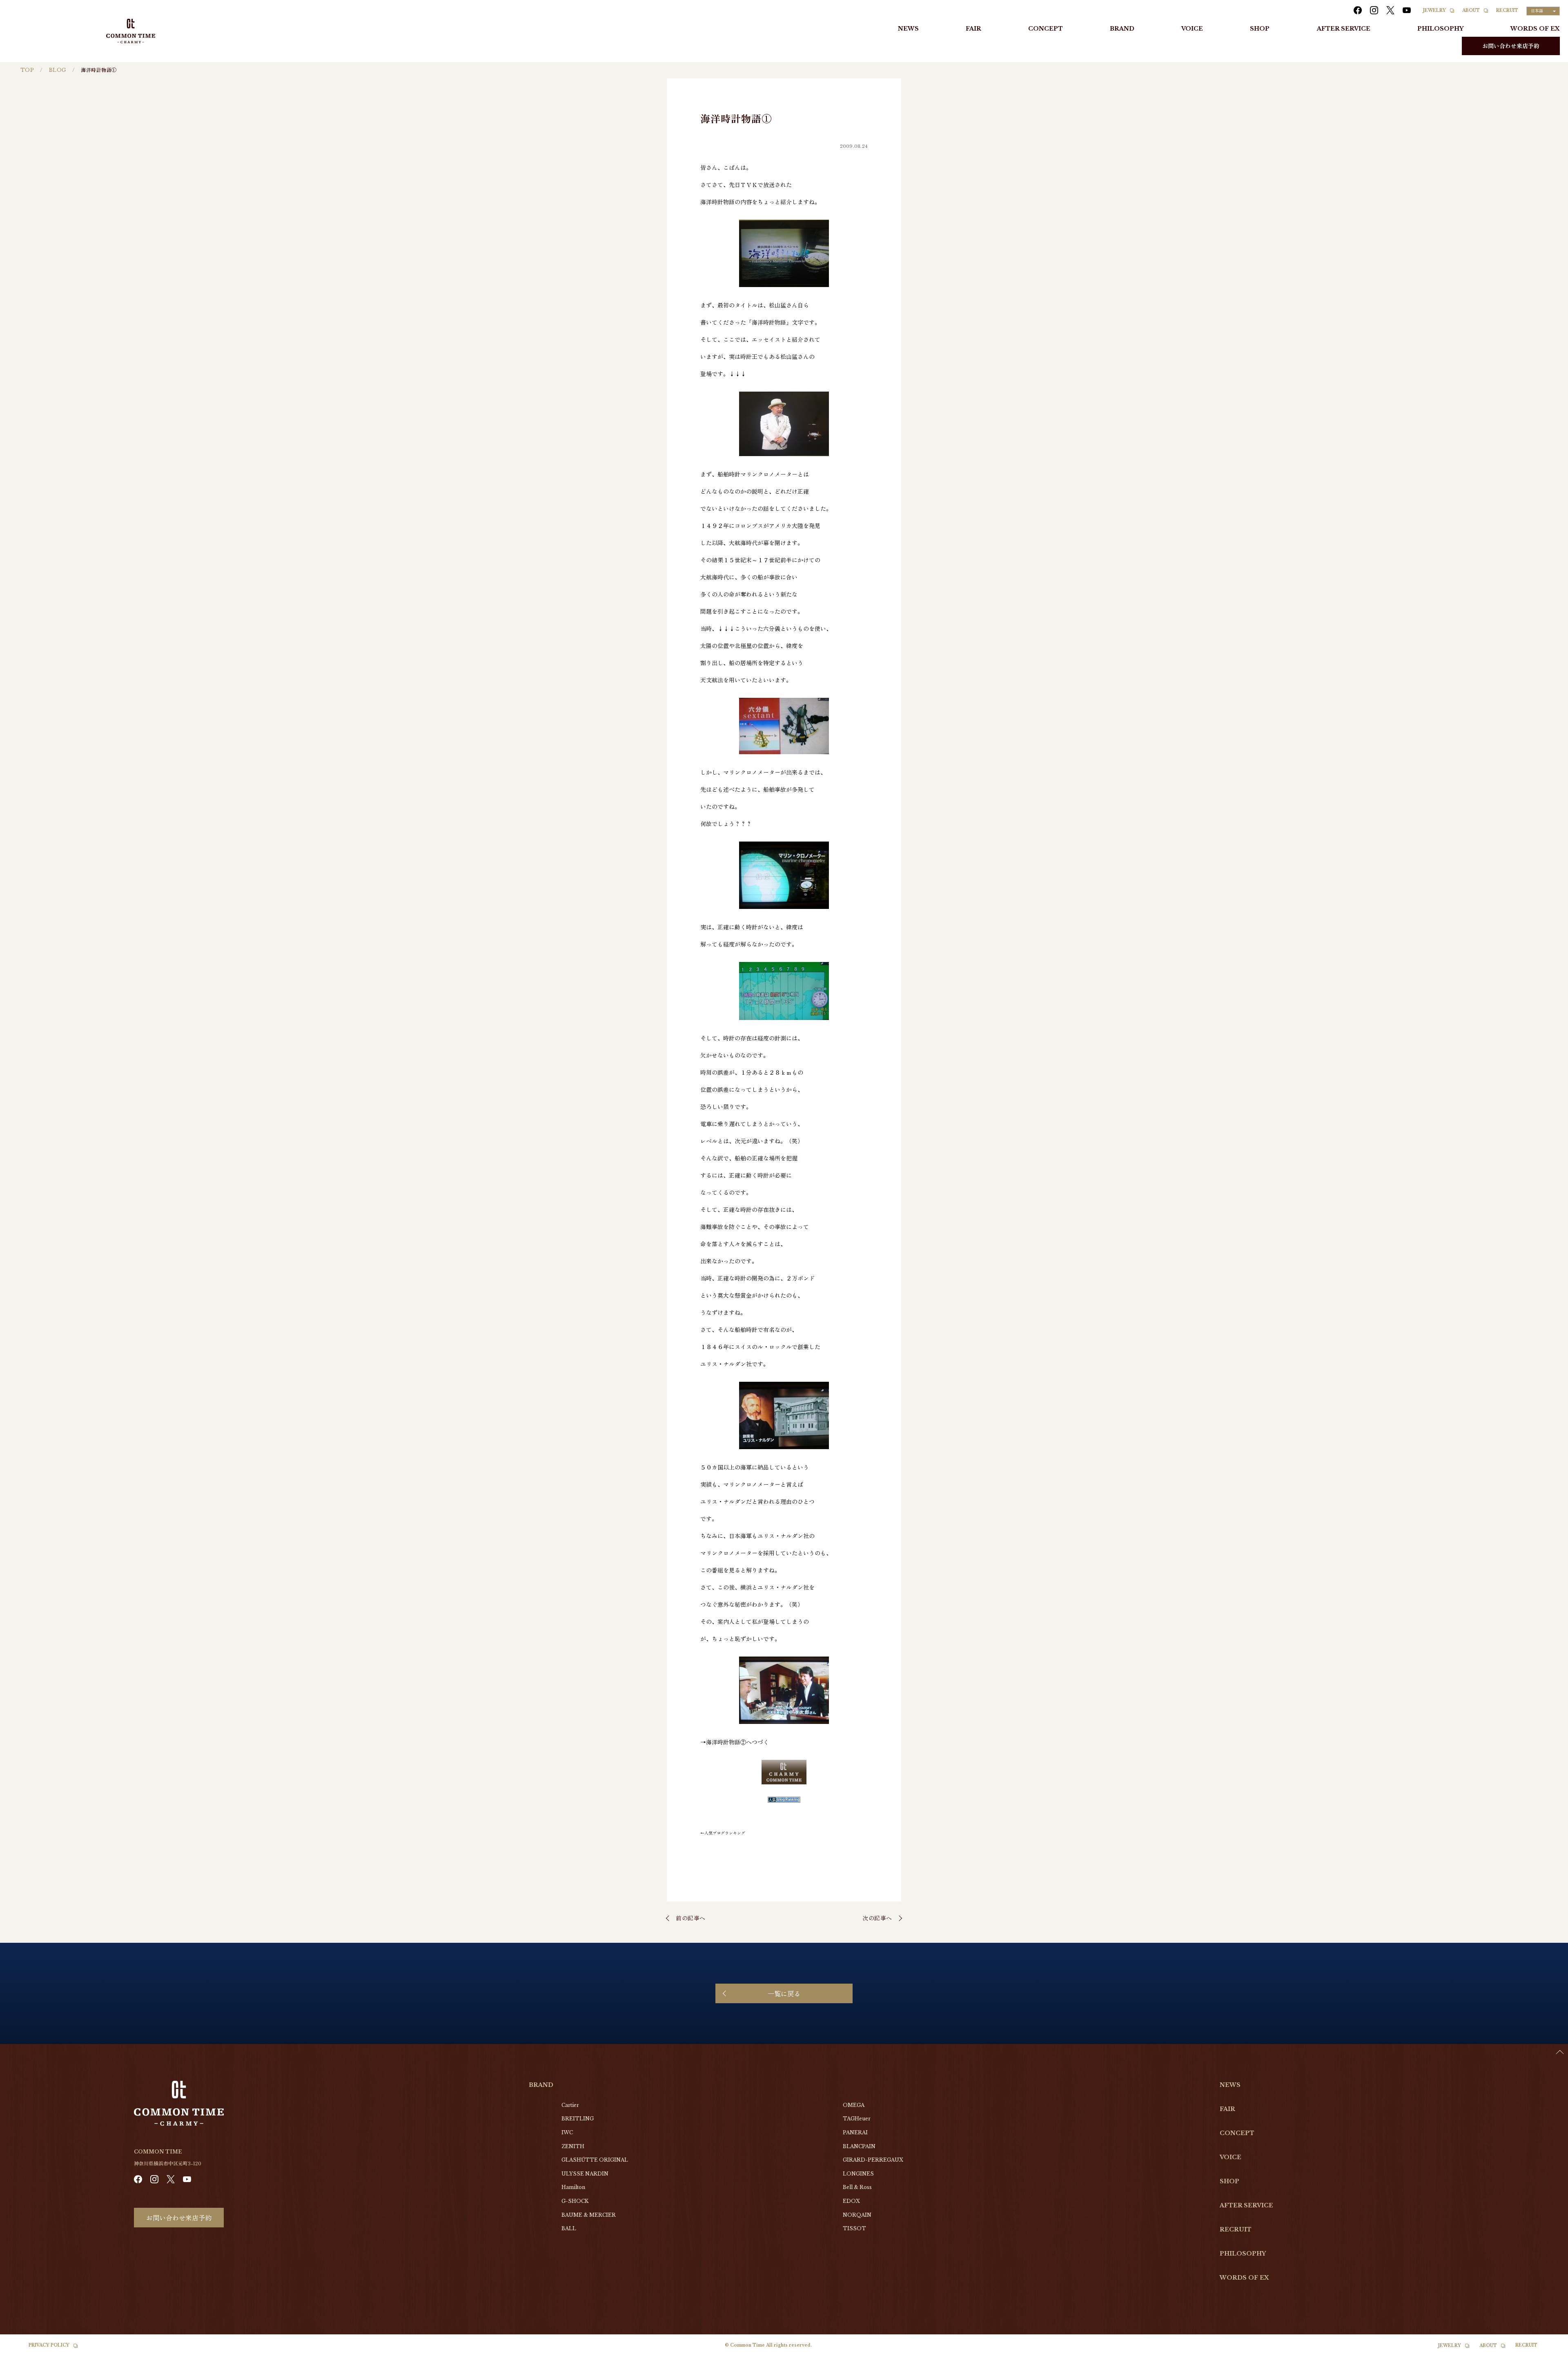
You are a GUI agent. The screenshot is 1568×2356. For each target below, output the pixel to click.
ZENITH (573, 2146)
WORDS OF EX (1535, 29)
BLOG (58, 70)
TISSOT (854, 2228)
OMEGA (854, 2105)
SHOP (1260, 29)
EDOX (851, 2201)
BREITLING (578, 2119)
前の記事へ (691, 1918)
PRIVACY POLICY (49, 2345)
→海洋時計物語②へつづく (735, 1742)
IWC (567, 2132)
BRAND (1122, 29)
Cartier (570, 2105)
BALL (569, 2228)
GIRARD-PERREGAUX (873, 2160)
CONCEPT (1046, 29)
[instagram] (1374, 10)
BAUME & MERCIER (589, 2215)
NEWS (908, 29)
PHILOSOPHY (1440, 29)
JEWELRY (1434, 10)
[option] (1548, 2350)
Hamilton (573, 2187)
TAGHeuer (857, 2119)
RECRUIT (1507, 10)
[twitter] (1390, 10)
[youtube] (1407, 10)
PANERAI (855, 2132)
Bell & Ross (857, 2187)
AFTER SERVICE (1344, 29)
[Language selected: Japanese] (1548, 2348)
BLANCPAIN (859, 2146)
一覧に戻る (784, 1993)
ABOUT (1471, 10)
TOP (27, 70)
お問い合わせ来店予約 (1511, 46)
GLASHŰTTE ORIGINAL (595, 2160)
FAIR (973, 29)
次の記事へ (877, 1918)
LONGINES (858, 2174)
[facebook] (1358, 10)
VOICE (1192, 29)
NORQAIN (857, 2215)
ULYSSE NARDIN (585, 2174)
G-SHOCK (575, 2201)
